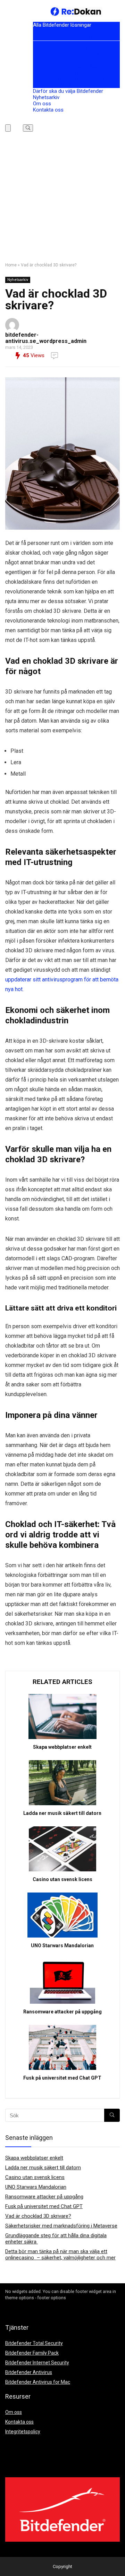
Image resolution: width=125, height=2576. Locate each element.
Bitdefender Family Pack (60, 47)
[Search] (28, 128)
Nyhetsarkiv (46, 97)
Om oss (42, 104)
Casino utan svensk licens (62, 1879)
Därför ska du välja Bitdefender (68, 91)
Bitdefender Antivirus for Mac (66, 66)
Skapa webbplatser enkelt (62, 1747)
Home (11, 265)
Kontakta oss (48, 110)
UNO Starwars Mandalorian (62, 1946)
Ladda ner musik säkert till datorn (62, 1813)
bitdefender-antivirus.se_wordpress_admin (46, 338)
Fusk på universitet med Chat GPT (62, 2078)
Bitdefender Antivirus (57, 60)
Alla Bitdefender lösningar (62, 25)
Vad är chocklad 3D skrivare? (38, 2216)
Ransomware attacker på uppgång (62, 2012)
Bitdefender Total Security (66, 37)
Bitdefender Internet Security (66, 54)
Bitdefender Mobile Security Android (74, 72)
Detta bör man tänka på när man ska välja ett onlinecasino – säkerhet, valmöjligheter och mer (60, 2255)
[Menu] (8, 128)
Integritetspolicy (23, 2432)
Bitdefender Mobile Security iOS (69, 79)
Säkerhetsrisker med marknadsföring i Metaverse (61, 2226)
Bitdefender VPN (52, 85)
